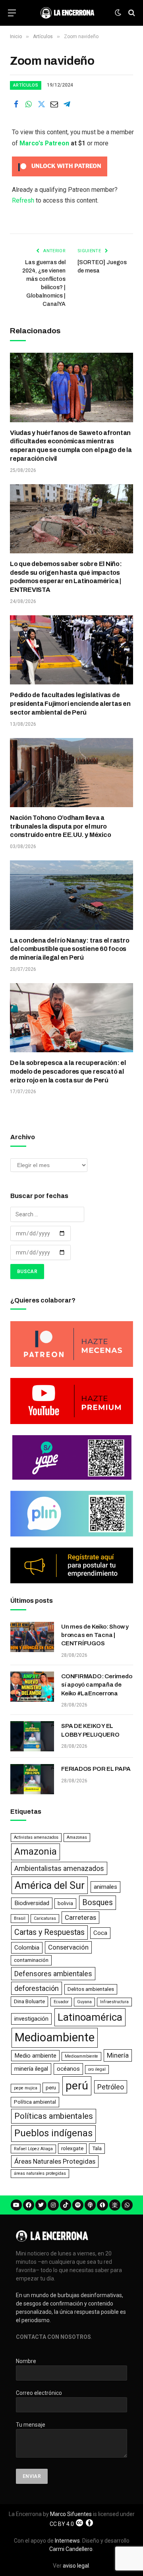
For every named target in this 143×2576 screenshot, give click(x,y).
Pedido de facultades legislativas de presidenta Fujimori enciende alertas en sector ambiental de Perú (70, 704)
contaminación (31, 1960)
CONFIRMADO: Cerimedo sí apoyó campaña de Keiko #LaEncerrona (97, 1685)
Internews (67, 2541)
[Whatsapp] (127, 2205)
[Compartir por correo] (54, 104)
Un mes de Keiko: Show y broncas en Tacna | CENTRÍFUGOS (95, 1635)
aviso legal (76, 2566)
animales (105, 1887)
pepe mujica (26, 2088)
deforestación (37, 1988)
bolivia (65, 1903)
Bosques (98, 1903)
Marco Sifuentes (71, 2514)
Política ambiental (35, 2102)
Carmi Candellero (71, 2549)
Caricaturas (45, 1918)
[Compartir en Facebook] (16, 104)
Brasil (20, 1918)
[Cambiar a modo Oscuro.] (118, 13)
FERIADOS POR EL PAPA (96, 1769)
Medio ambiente (35, 2056)
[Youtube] (16, 2205)
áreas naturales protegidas (40, 2173)
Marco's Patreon (44, 143)
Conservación (68, 1947)
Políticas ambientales (54, 2116)
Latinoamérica (90, 2017)
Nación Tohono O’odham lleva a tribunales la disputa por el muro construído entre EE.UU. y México (60, 826)
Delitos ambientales (91, 1989)
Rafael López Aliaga (33, 2149)
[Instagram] (53, 2205)
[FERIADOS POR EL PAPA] (32, 1779)
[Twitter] (41, 2205)
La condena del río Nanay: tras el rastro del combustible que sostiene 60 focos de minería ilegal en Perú (70, 949)
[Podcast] (90, 2205)
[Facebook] (29, 2205)
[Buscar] (131, 13)
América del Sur (50, 1885)
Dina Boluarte (29, 2001)
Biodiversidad (32, 1903)
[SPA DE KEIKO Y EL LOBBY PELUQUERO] (32, 1736)
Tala (97, 2148)
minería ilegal (31, 2069)
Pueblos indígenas (53, 2133)
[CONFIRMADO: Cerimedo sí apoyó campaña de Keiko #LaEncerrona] (32, 1687)
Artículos (26, 85)
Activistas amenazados (36, 1837)
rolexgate (72, 2148)
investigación (31, 2019)
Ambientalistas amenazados (59, 1868)
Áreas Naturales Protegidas (55, 2161)
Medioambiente (55, 2037)
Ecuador (61, 2002)
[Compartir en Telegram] (67, 104)
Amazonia (36, 1851)
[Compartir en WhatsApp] (29, 104)
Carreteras (80, 1917)
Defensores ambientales (53, 1974)
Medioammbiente (81, 2056)
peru (51, 2088)
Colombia (27, 1948)
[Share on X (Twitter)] (41, 104)
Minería (118, 2055)
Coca (100, 1933)
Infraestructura (114, 2002)
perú (77, 2086)
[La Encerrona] (67, 13)
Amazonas (77, 1837)
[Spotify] (78, 2205)
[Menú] (12, 13)
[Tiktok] (66, 2205)
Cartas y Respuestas (49, 1932)
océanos (68, 2069)
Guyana (84, 2002)
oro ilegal (97, 2069)
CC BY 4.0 (62, 2524)
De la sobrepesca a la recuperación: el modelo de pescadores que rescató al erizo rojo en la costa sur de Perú (68, 1072)
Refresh (23, 200)
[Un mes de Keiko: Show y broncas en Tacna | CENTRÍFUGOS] (32, 1637)
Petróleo (111, 2087)
